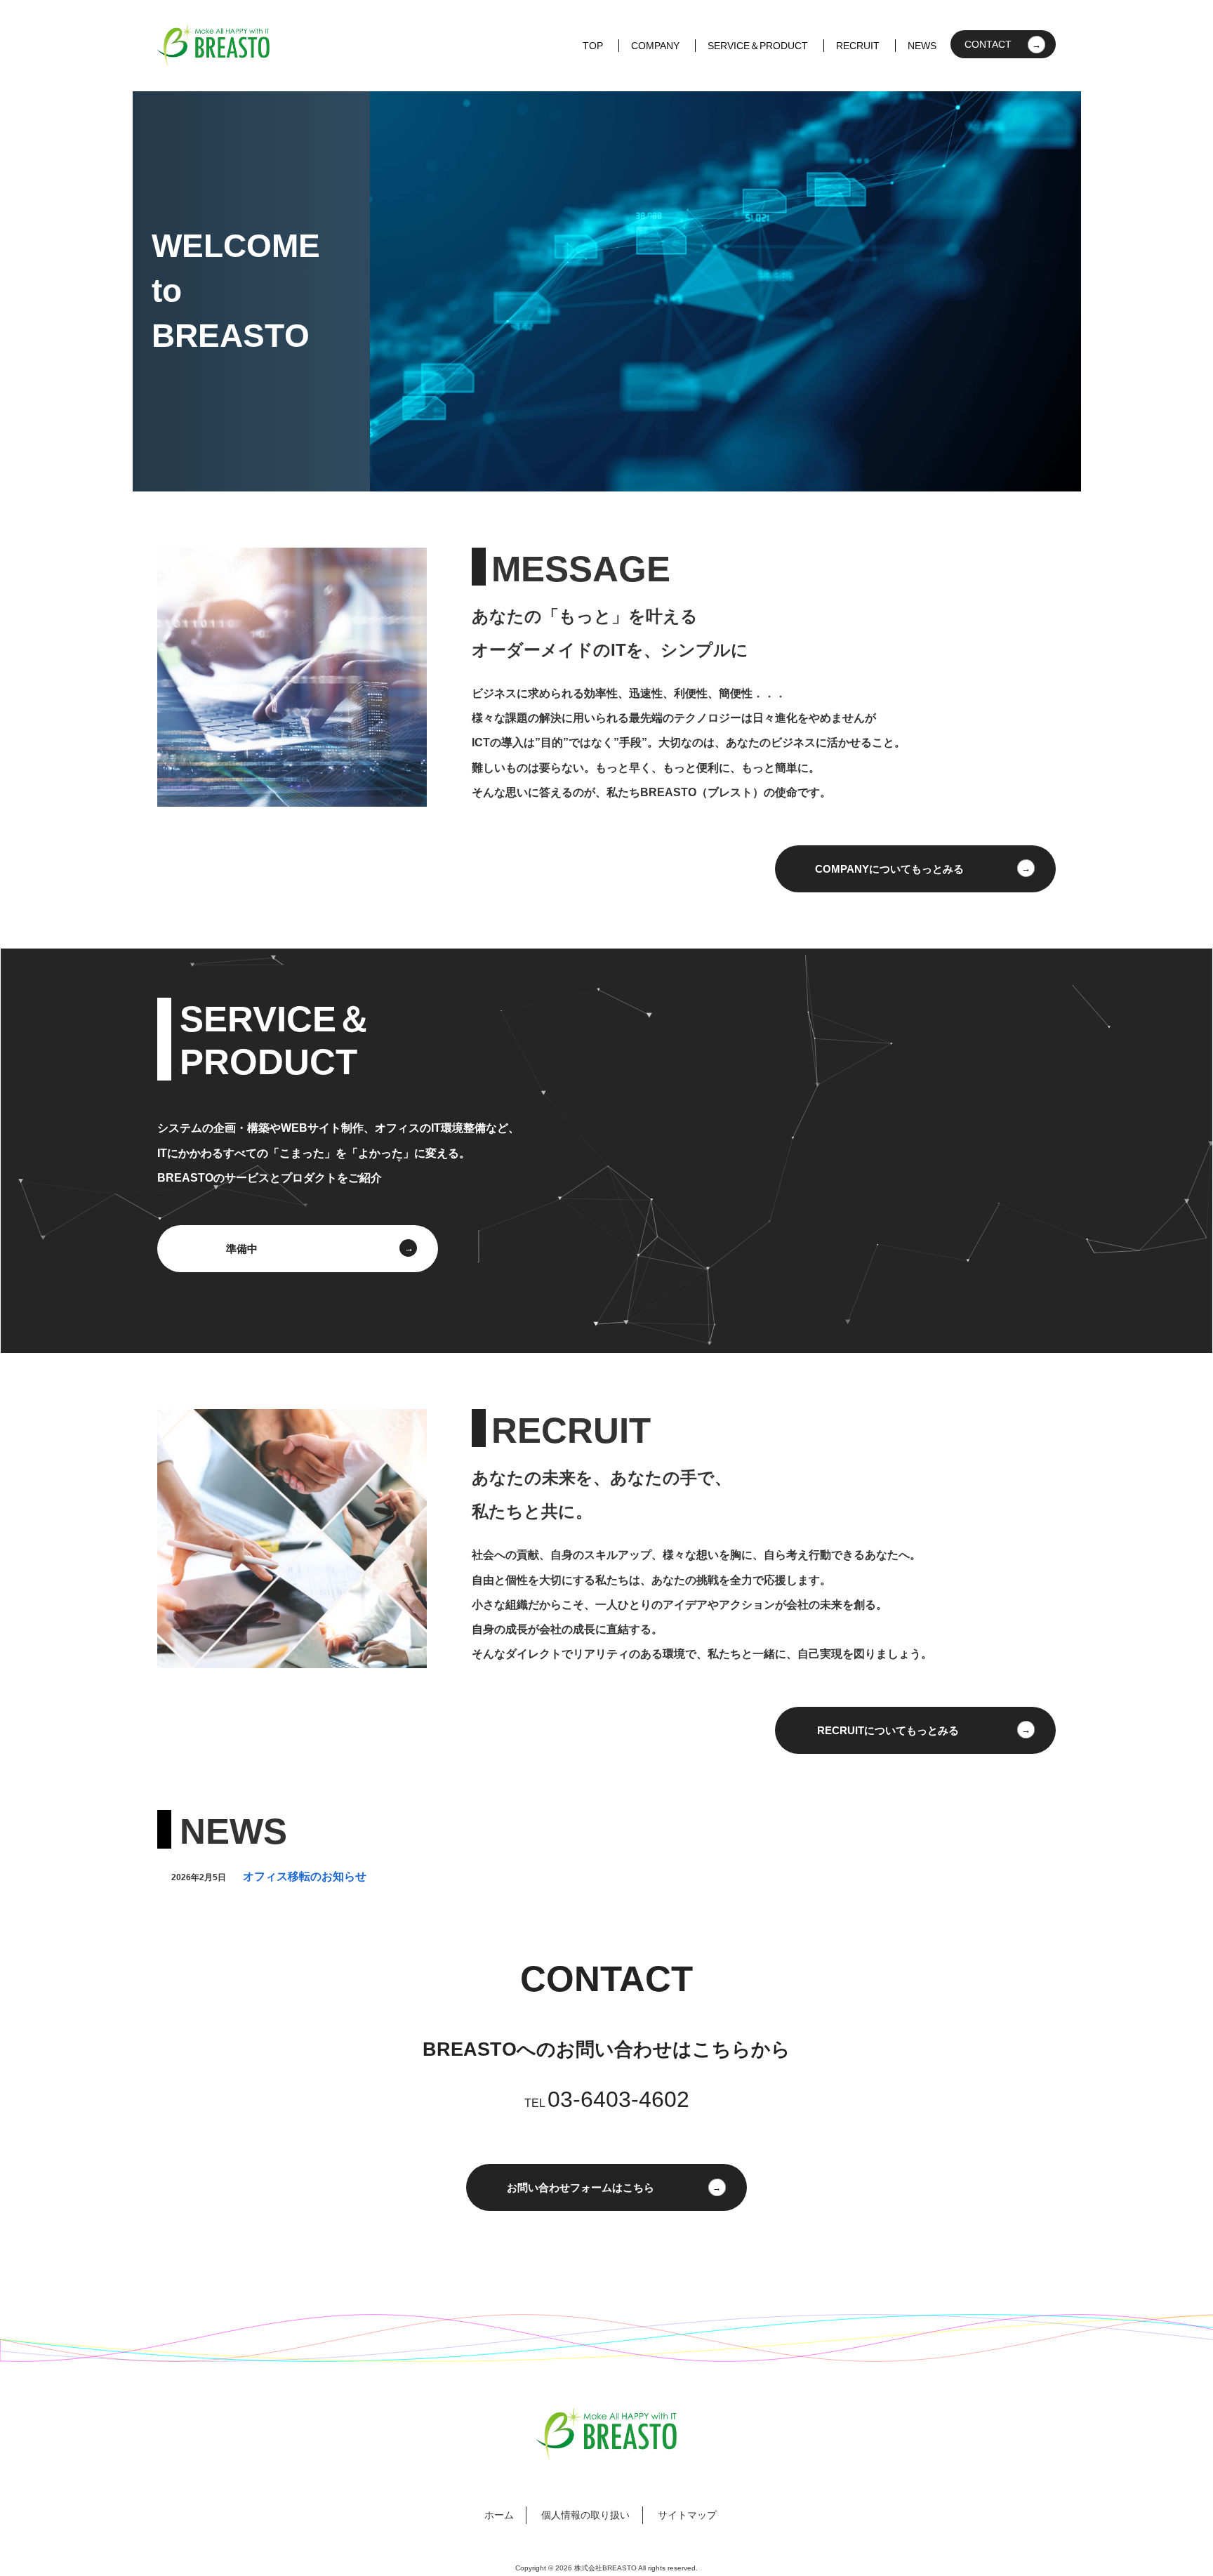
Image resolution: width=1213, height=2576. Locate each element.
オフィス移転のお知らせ (305, 1876)
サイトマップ (687, 2515)
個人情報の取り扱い (585, 2515)
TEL (607, 2103)
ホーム (499, 2515)
